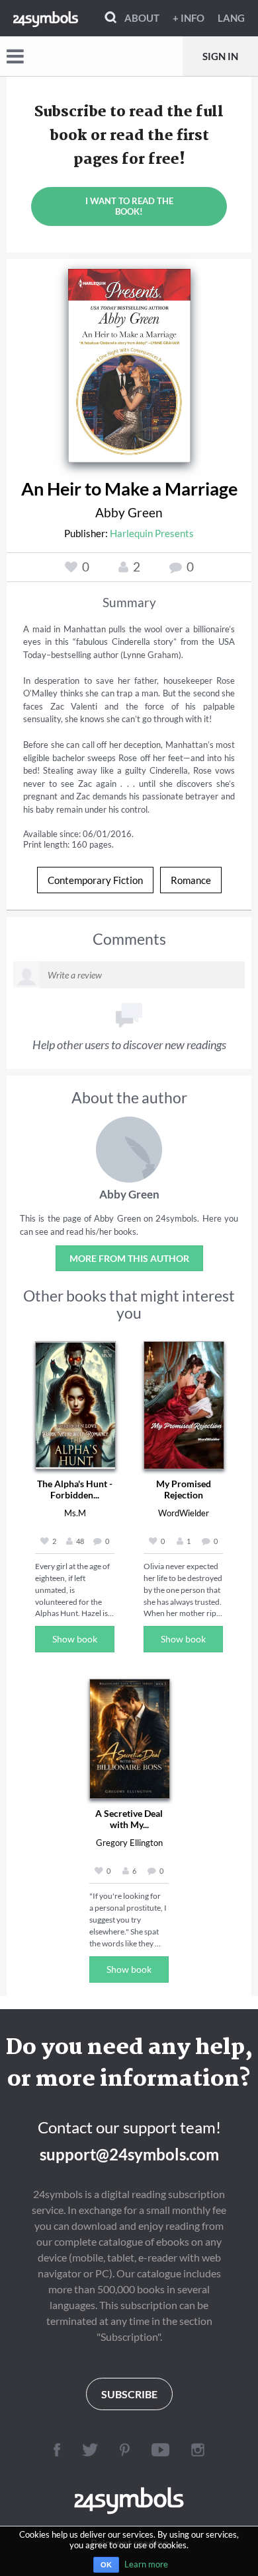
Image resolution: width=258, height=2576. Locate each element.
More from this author (129, 1258)
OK (106, 2565)
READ (129, 361)
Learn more (146, 2564)
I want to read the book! (129, 206)
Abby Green (129, 512)
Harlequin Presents (152, 533)
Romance (191, 880)
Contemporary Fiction (95, 880)
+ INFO (189, 18)
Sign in (220, 56)
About (142, 18)
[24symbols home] (46, 18)
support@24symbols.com (129, 2154)
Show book (75, 1639)
